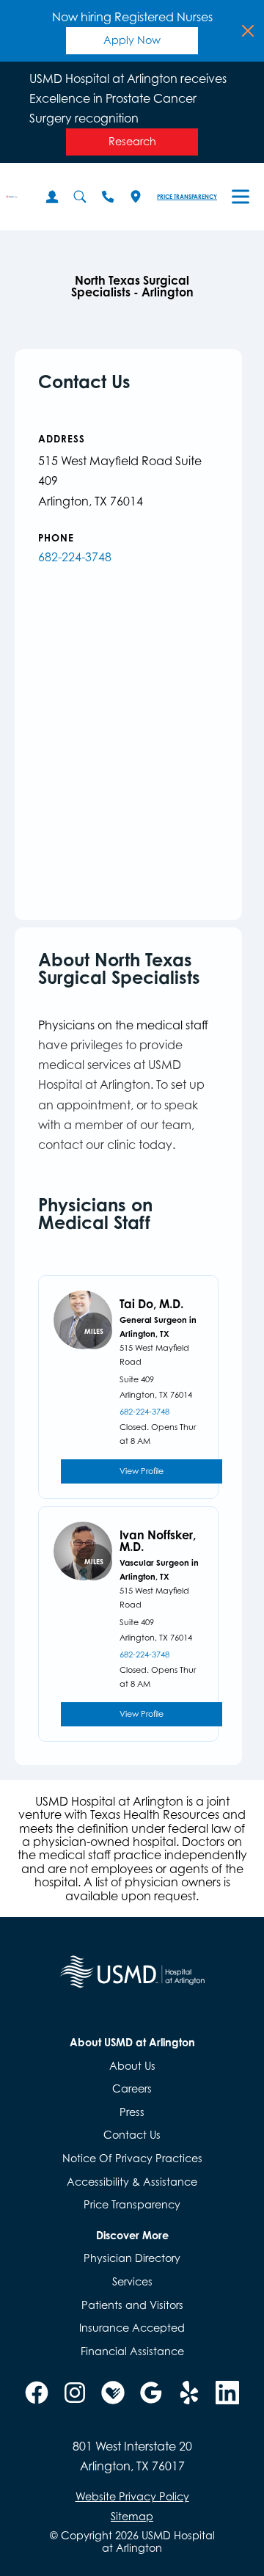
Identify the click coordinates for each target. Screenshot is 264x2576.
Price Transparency (187, 197)
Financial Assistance (132, 2351)
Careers (132, 2088)
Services (132, 2281)
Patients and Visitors (132, 2305)
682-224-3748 (75, 557)
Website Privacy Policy (132, 2497)
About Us (132, 2066)
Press (132, 2112)
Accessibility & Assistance (132, 2182)
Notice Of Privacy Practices (132, 2158)
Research (132, 141)
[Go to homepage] (12, 197)
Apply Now (132, 40)
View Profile (142, 1471)
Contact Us (132, 2135)
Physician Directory (132, 2258)
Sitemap (132, 2516)
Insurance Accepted (132, 2328)
